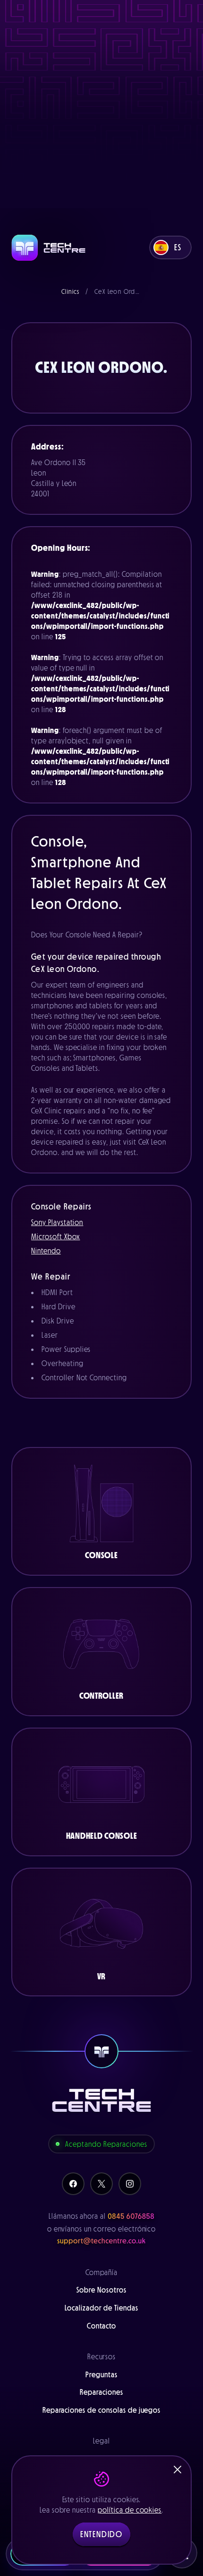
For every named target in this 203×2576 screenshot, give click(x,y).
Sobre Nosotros (101, 2290)
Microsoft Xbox (55, 1236)
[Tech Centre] (49, 248)
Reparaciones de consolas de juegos (102, 2410)
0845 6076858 (131, 2216)
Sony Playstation (57, 1222)
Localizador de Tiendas (101, 2308)
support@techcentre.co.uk (101, 2241)
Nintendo (46, 1251)
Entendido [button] (101, 2534)
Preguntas (101, 2374)
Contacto (102, 2326)
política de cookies (130, 2510)
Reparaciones (101, 2392)
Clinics (71, 291)
